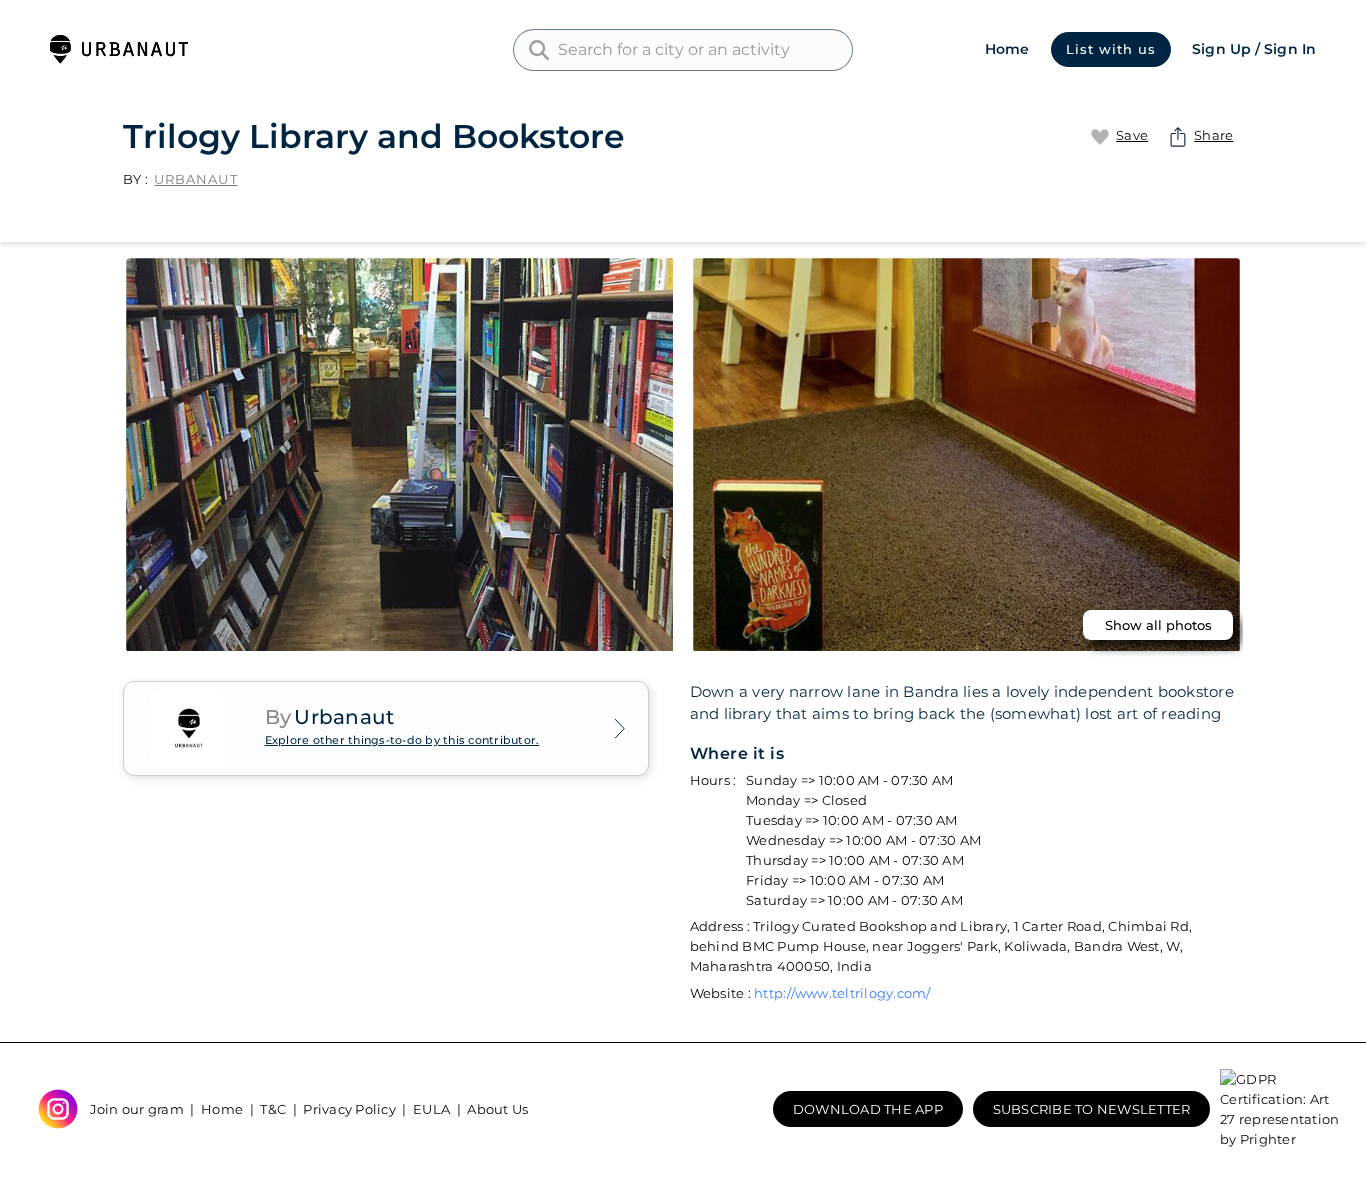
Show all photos (1158, 625)
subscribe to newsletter (1092, 1109)
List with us (1111, 49)
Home (1007, 49)
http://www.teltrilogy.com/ (842, 993)
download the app (868, 1109)
